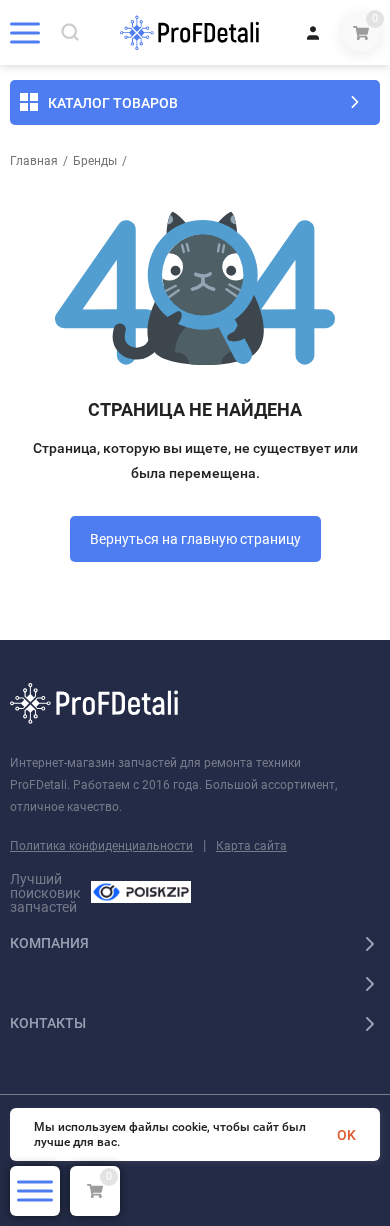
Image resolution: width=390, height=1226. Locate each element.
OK (346, 1135)
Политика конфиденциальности (101, 846)
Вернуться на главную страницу (195, 539)
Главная (34, 161)
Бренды (95, 161)
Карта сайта (251, 846)
